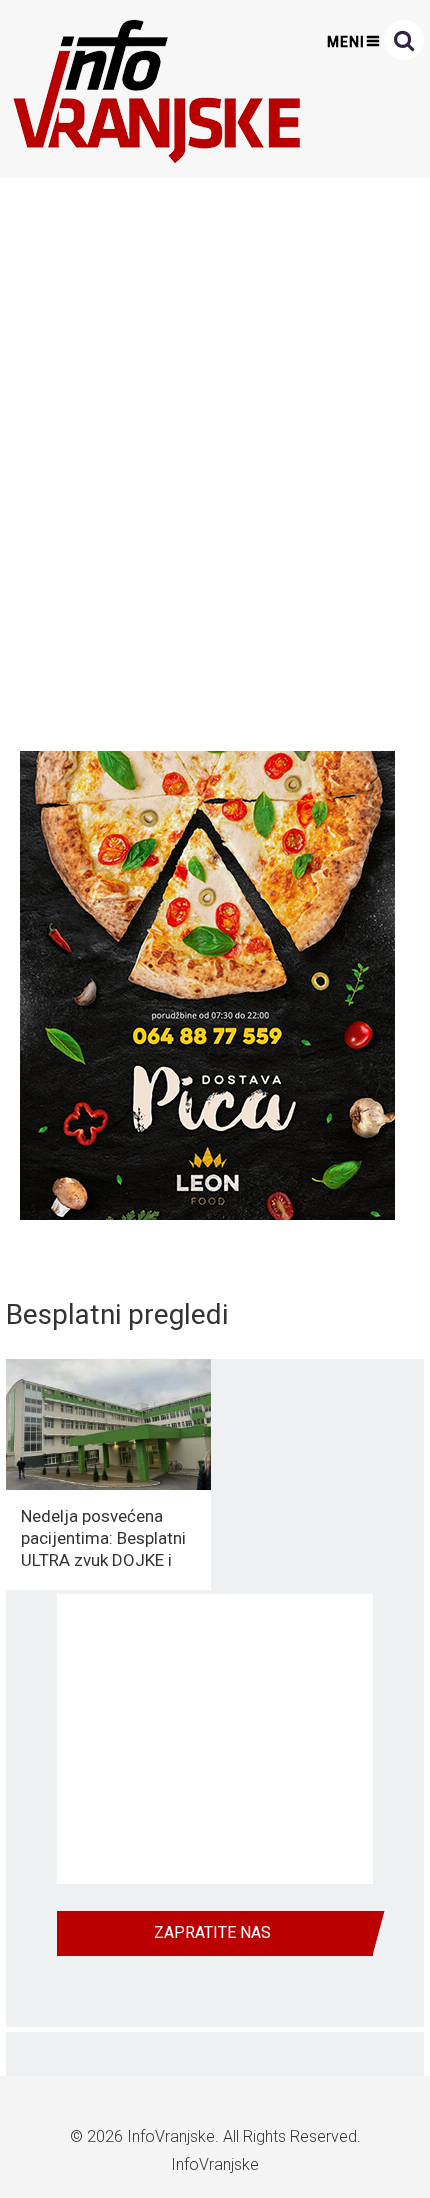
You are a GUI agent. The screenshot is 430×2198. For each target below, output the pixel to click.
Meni (346, 42)
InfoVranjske (171, 2136)
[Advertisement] (215, 459)
